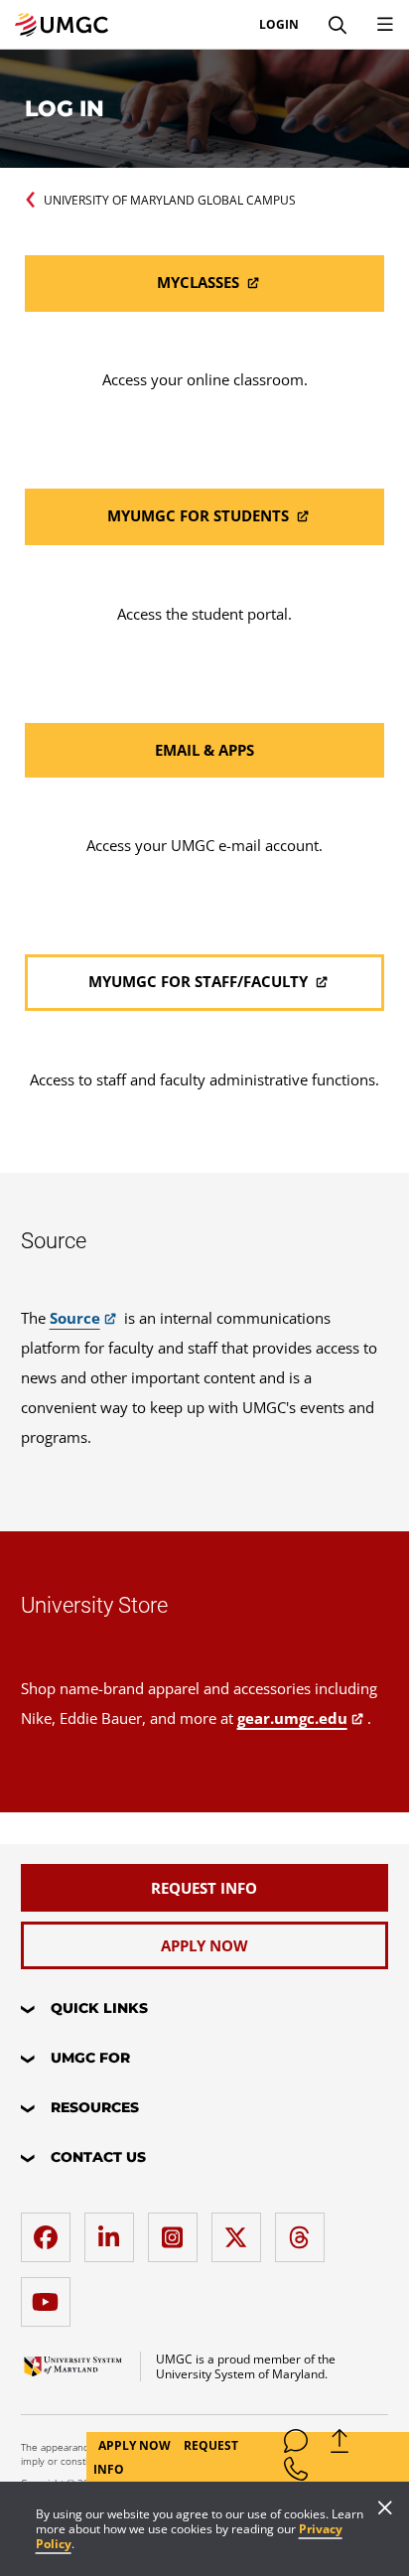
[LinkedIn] (114, 2230)
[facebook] (51, 2230)
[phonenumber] (296, 2473)
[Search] (338, 25)
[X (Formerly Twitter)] (241, 2230)
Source (75, 1318)
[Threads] (305, 2230)
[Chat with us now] (296, 2445)
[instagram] (178, 2230)
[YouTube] (51, 2294)
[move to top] (340, 2445)
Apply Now (136, 2445)
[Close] (385, 2509)
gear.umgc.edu (292, 1718)
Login (279, 25)
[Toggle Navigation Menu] (385, 25)
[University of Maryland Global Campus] (62, 25)
